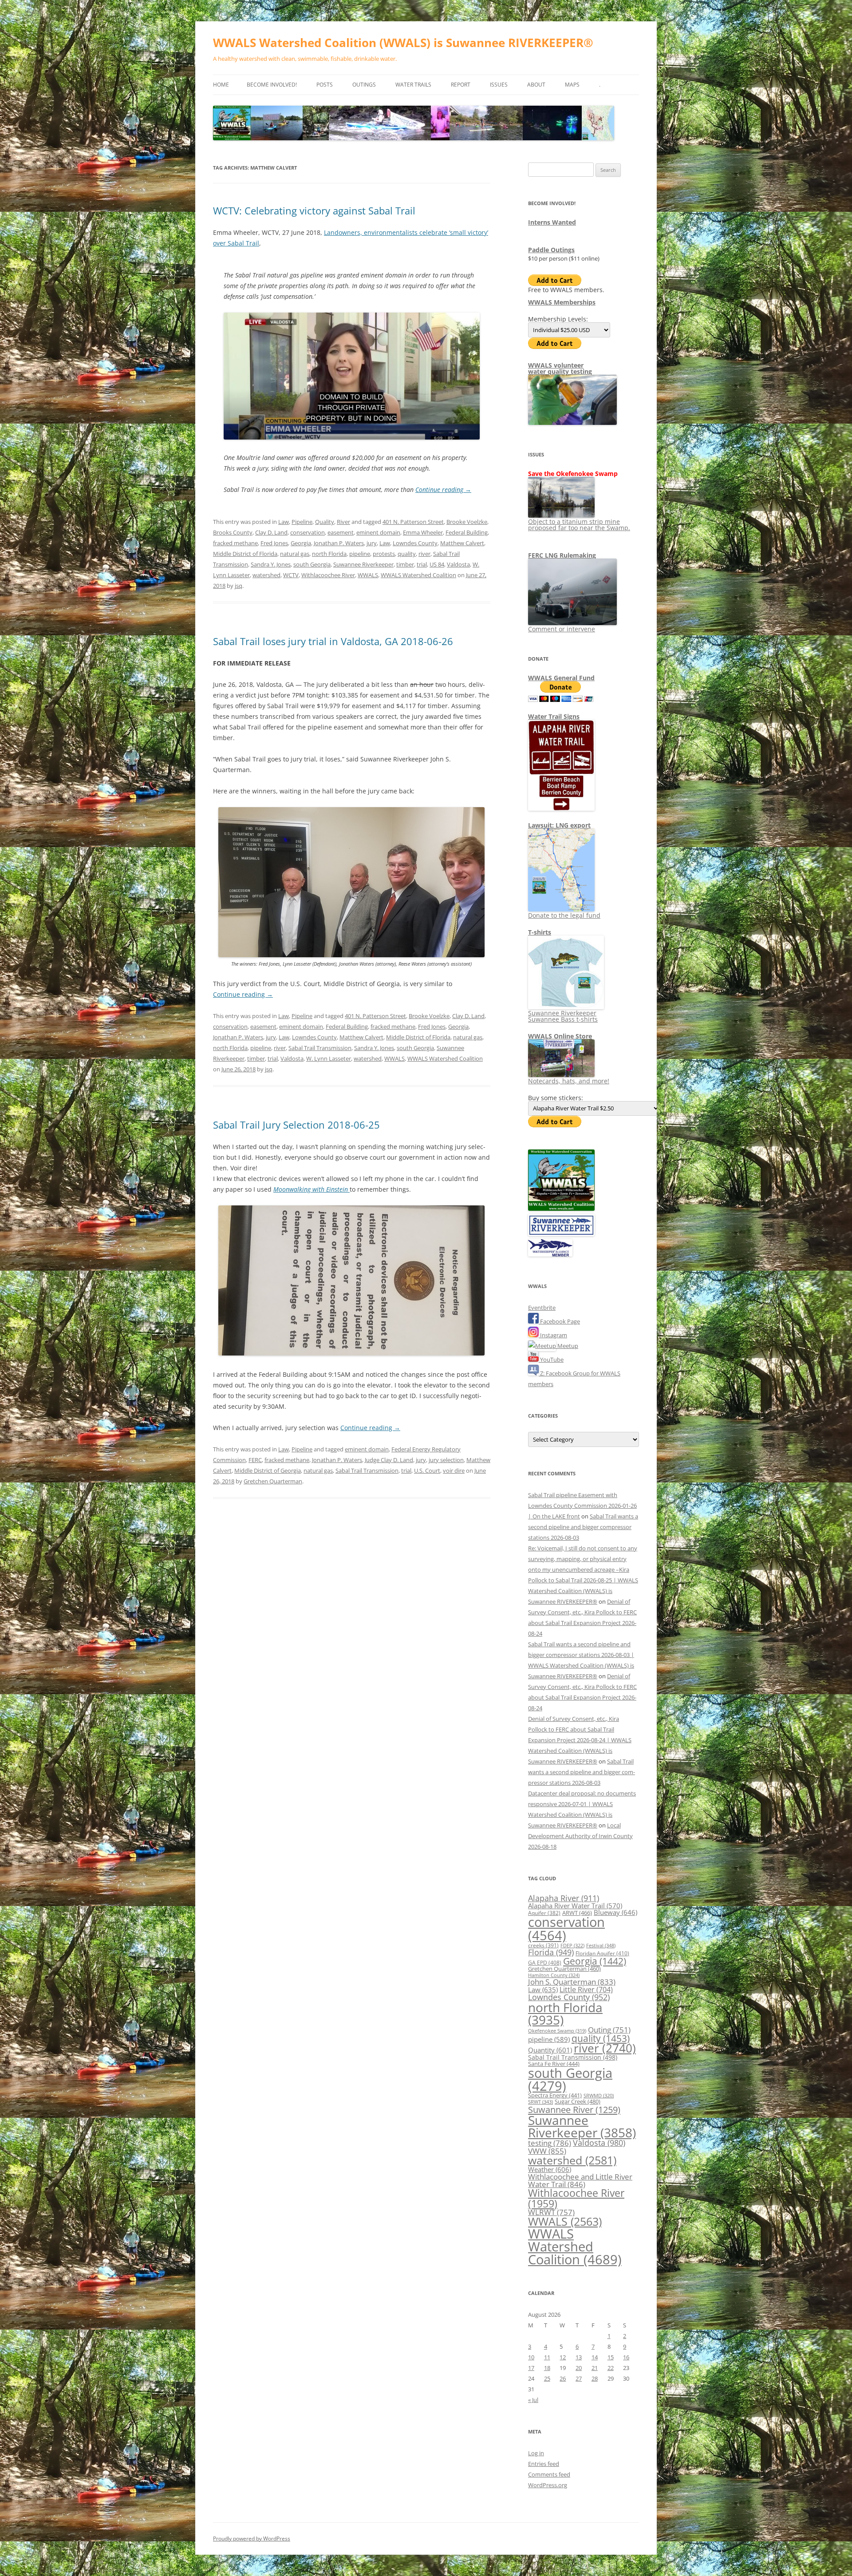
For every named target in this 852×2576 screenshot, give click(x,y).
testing (550, 2143)
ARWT (577, 1913)
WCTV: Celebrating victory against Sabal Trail (314, 210)
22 (611, 2368)
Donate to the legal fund (564, 915)
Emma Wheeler (423, 532)
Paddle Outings (551, 250)
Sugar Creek (578, 2101)
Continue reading (443, 489)
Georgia (301, 543)
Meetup (567, 1346)
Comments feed (549, 2474)
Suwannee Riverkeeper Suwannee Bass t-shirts (563, 1016)
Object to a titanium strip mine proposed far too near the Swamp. (579, 525)
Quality (325, 522)
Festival (601, 1945)
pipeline (360, 554)
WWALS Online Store (560, 1036)
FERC (255, 1460)
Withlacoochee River (328, 575)
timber (405, 564)
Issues (499, 85)
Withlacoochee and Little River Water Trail (580, 2180)
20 (579, 2368)
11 (547, 2357)
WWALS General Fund (561, 678)
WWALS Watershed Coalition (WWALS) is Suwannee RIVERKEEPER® (403, 43)
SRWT (540, 2102)
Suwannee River (574, 2109)
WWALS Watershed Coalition (418, 575)
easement (341, 532)
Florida (551, 1952)
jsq (239, 586)
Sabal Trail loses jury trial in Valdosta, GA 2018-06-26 (333, 641)
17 (531, 2368)
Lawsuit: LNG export (559, 825)
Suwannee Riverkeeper (363, 564)
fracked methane (235, 543)
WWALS (368, 575)
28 (595, 2378)
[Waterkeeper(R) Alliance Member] (550, 1254)
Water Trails (413, 85)
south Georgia (312, 564)
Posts (325, 85)
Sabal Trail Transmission (320, 1048)
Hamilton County (554, 1975)
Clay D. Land (271, 532)
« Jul (533, 2400)
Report (461, 85)
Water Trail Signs (554, 716)
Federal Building (467, 532)
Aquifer (544, 1913)
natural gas (295, 554)
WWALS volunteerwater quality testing (560, 368)
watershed (266, 575)
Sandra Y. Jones (271, 564)
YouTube (551, 1359)
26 (563, 2378)
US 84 (437, 564)
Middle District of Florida (245, 554)
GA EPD (545, 1963)
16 (626, 2357)
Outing (609, 2030)
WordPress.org (548, 2485)
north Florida (329, 554)
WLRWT (551, 2212)
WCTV (291, 575)
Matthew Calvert (462, 543)
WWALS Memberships (562, 302)
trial (422, 564)
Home (221, 85)
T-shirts (540, 932)
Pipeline (302, 522)
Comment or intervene (562, 629)
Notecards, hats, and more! (569, 1081)
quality (407, 554)
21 (595, 2368)
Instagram (553, 1335)
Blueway (615, 1912)
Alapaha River (564, 1898)
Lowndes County (415, 543)
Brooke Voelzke (467, 522)
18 (547, 2368)
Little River (586, 1989)
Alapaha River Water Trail (575, 1906)
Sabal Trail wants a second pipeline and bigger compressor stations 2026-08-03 (583, 1527)
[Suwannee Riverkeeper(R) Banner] (561, 1234)
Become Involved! (272, 85)
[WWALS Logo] (561, 1209)
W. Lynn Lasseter (329, 1058)
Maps (572, 85)
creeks (543, 1945)
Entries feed (544, 2464)
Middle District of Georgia (268, 1470)
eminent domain (378, 532)
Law (284, 522)
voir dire (454, 1470)
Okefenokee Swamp (557, 2031)
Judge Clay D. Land (389, 1460)
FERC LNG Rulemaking (562, 555)
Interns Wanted (552, 222)
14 (595, 2357)
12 (563, 2357)
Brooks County (233, 532)
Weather (550, 2169)
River (343, 522)
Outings (364, 85)
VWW (547, 2151)
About (536, 85)
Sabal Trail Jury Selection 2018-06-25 (296, 1125)
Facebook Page (559, 1321)
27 (579, 2378)
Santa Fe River (554, 2064)
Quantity (550, 2050)
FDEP (572, 1946)
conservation (308, 532)
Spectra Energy (555, 2095)
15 (611, 2357)
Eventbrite (542, 1308)
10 (531, 2357)
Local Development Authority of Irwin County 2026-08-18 (580, 1836)
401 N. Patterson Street (413, 522)
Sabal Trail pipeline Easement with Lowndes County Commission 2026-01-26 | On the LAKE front (582, 1506)
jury (372, 543)
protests (384, 554)
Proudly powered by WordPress (252, 2538)
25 (547, 2378)
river (424, 554)
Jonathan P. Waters (339, 543)
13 (579, 2357)
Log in (536, 2453)
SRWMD (599, 2096)
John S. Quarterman (572, 1982)
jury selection (446, 1460)
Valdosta (458, 564)
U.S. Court (427, 1470)
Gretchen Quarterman (273, 1481)
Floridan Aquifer (602, 1953)
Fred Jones (274, 543)
